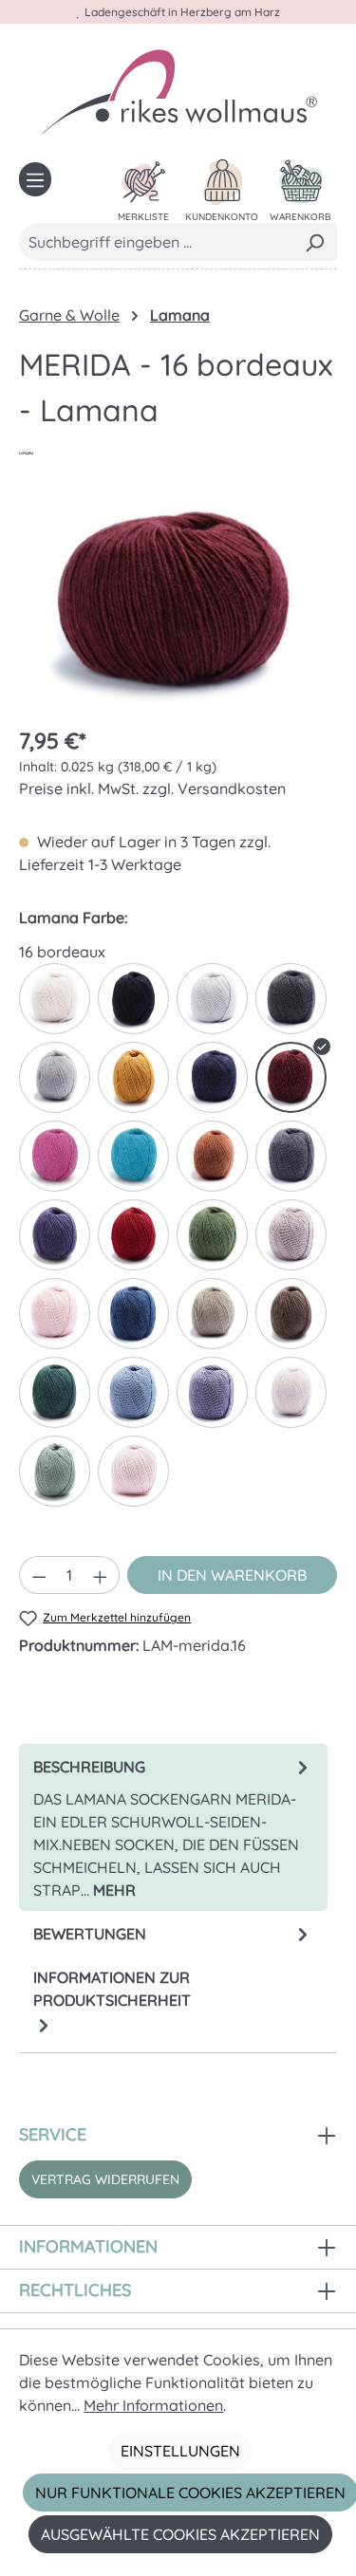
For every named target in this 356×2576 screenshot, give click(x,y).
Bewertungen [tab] (90, 1934)
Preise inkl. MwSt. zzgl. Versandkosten (152, 788)
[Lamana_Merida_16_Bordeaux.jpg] (178, 602)
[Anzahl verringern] (39, 1575)
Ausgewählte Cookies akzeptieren (180, 2534)
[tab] (173, 1827)
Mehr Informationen (153, 2405)
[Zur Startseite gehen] (178, 91)
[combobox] (156, 242)
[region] (178, 603)
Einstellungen (180, 2451)
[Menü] (35, 179)
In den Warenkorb (232, 1575)
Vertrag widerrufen (105, 2179)
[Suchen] (315, 242)
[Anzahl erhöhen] (101, 1575)
